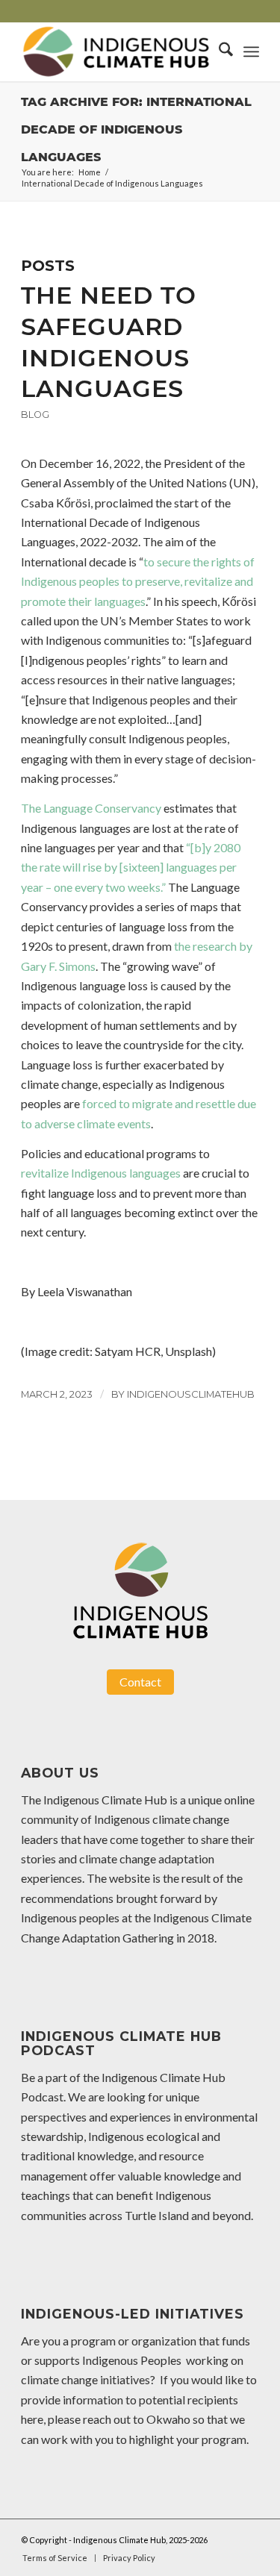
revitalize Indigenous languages (101, 1173)
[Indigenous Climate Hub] (116, 51)
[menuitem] (218, 51)
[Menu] (251, 51)
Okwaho (168, 2419)
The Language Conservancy (91, 808)
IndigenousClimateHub (191, 1394)
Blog (35, 415)
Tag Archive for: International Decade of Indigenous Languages (136, 129)
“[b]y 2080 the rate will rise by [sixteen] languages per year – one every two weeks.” (131, 867)
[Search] (218, 51)
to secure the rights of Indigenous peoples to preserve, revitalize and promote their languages (138, 581)
